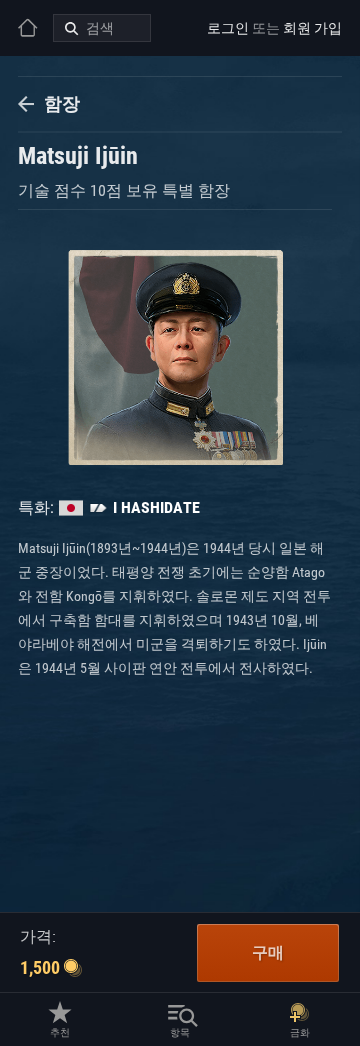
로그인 (228, 28)
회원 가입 (312, 28)
